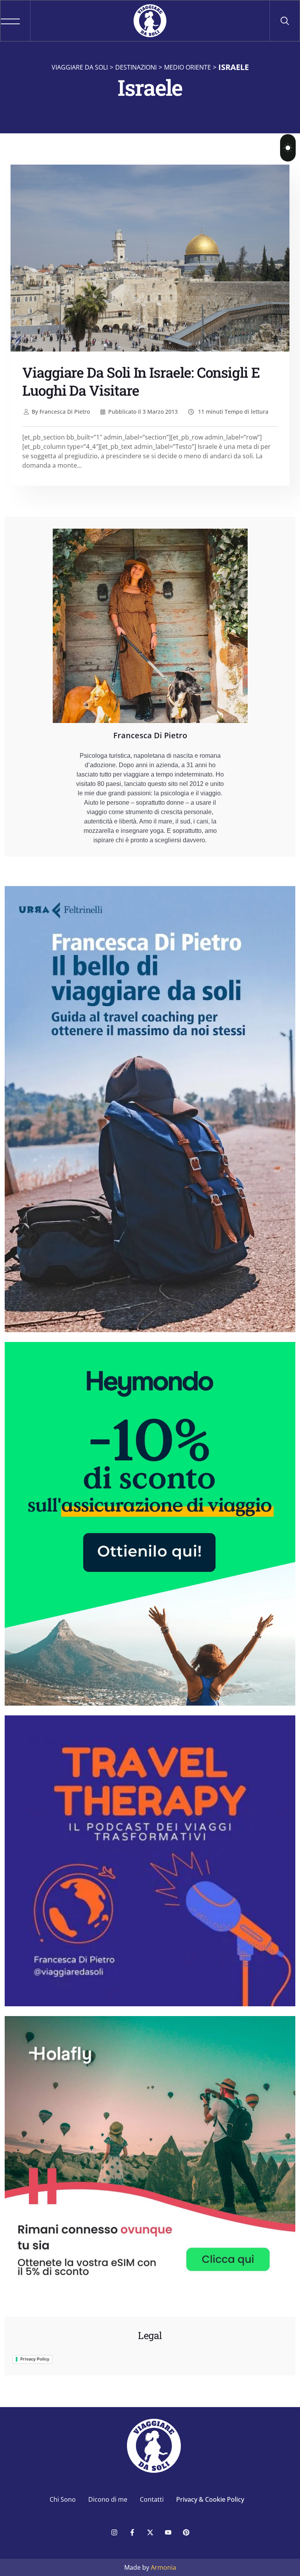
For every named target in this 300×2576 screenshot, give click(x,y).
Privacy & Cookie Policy (210, 2499)
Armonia (163, 2567)
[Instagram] (114, 2533)
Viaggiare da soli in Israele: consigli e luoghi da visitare (141, 381)
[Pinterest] (186, 2533)
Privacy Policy (35, 2359)
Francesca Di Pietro (61, 412)
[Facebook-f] (132, 2533)
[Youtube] (168, 2533)
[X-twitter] (150, 2533)
